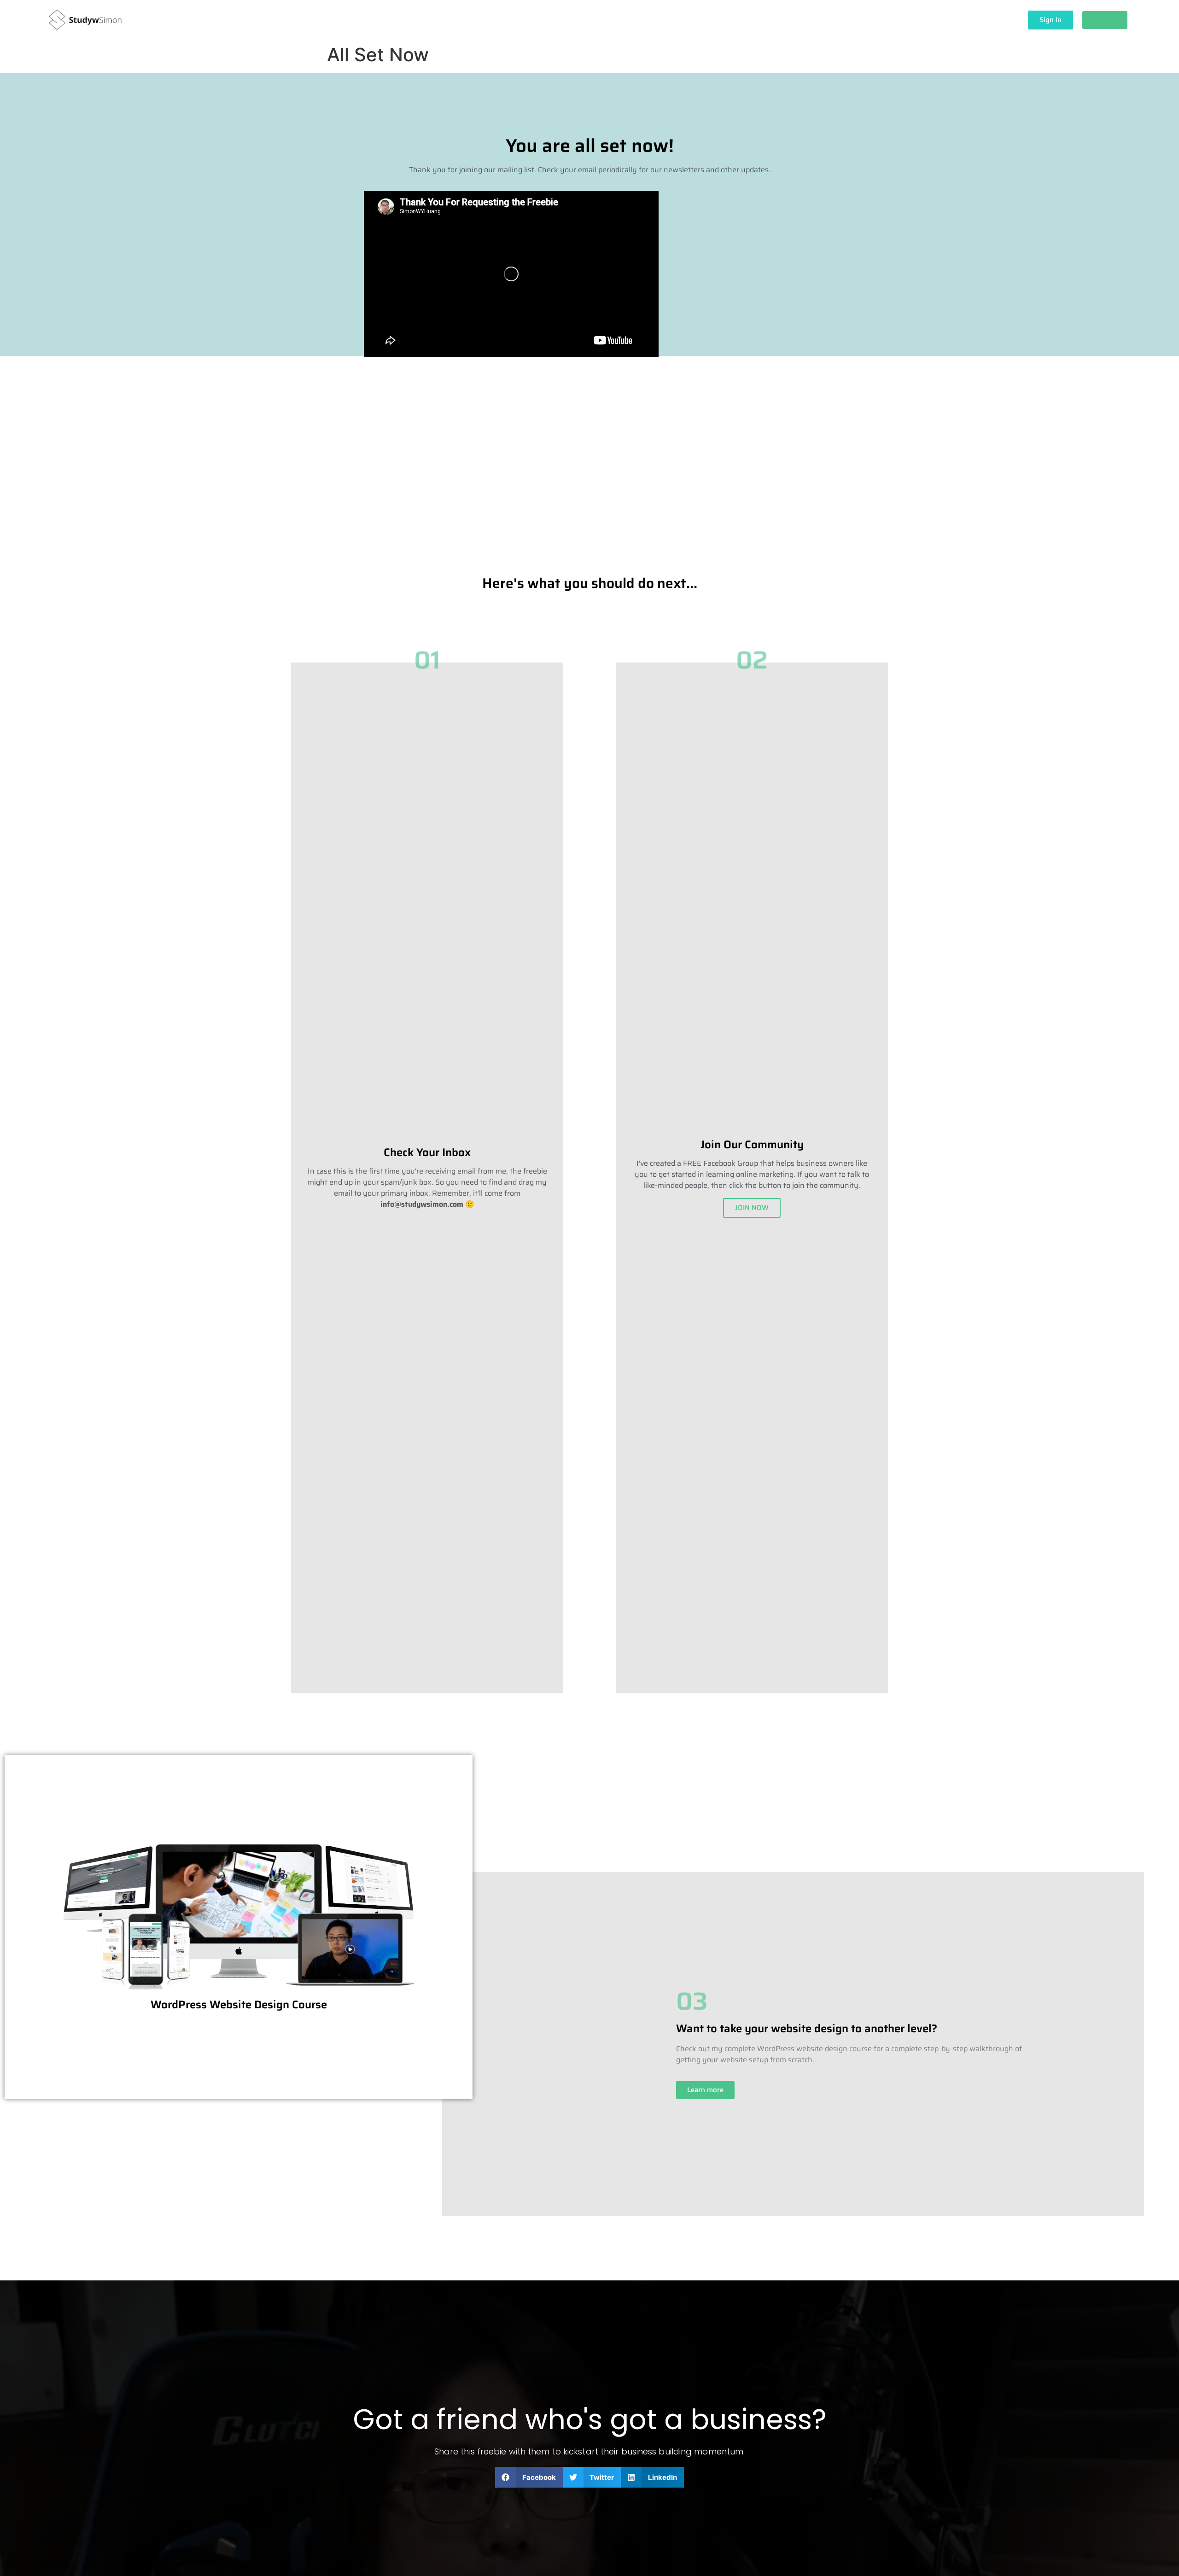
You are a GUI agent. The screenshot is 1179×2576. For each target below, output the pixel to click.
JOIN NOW (752, 1208)
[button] (529, 2477)
